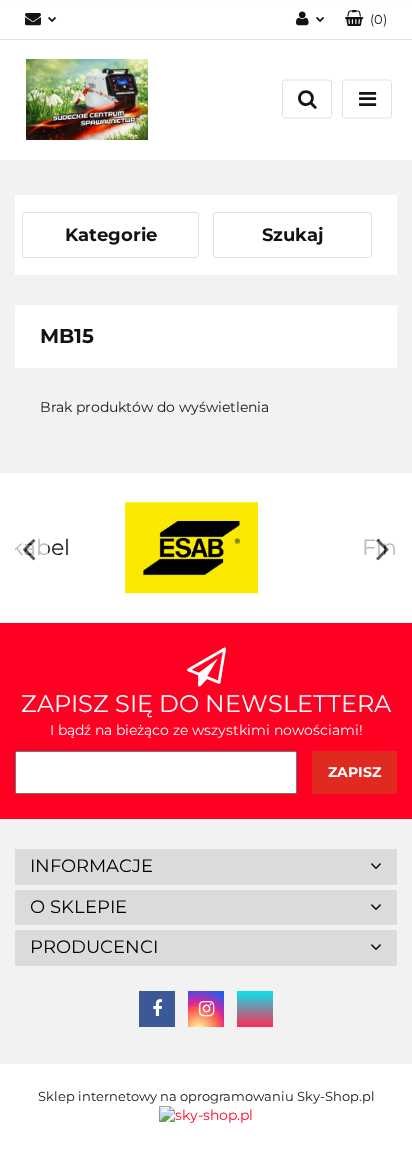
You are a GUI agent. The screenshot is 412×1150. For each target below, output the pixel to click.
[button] (206, 867)
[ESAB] (124, 548)
